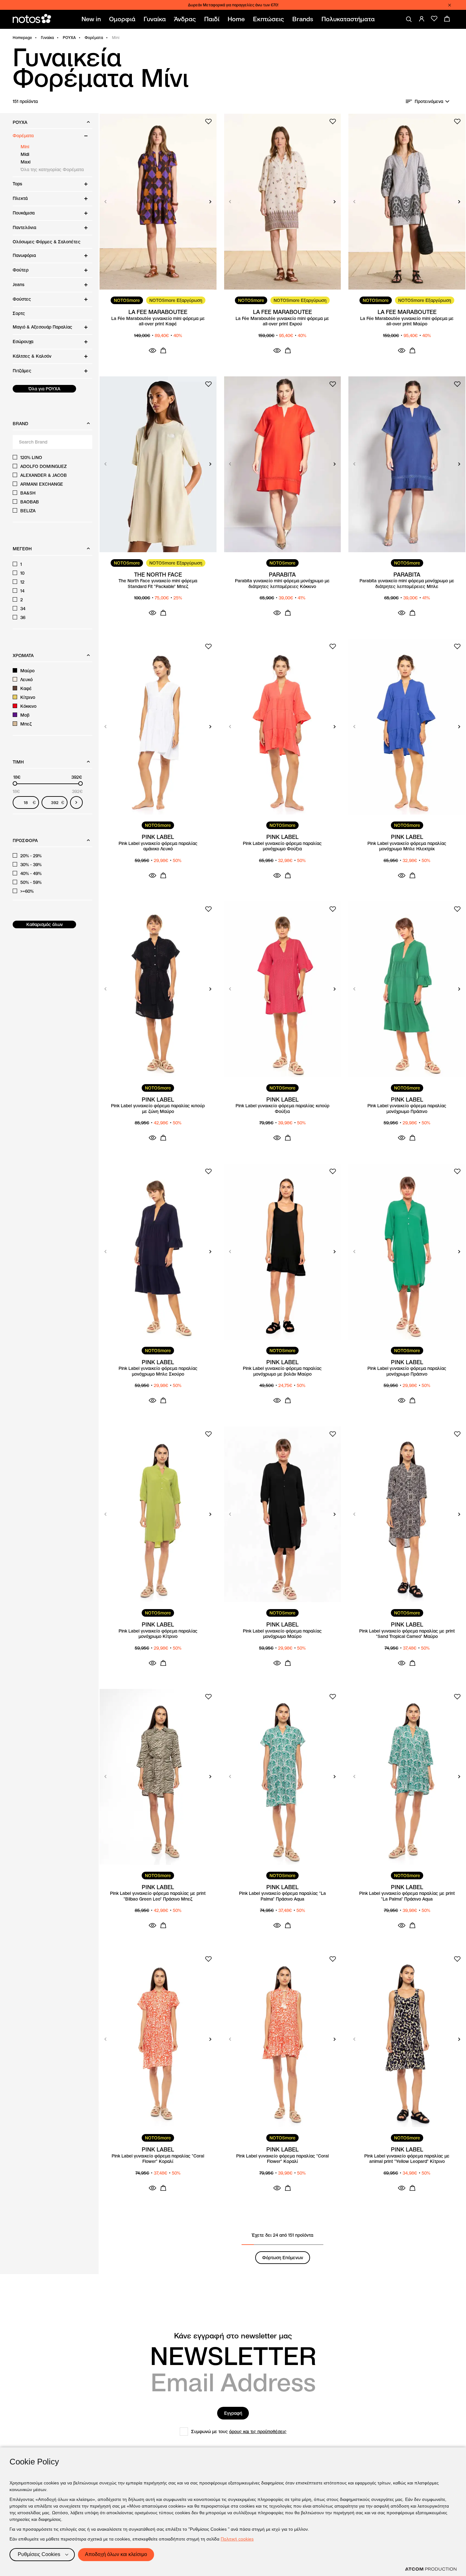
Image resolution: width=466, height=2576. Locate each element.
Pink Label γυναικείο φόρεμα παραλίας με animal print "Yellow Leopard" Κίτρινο (407, 2159)
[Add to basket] (163, 350)
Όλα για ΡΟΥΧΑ (44, 389)
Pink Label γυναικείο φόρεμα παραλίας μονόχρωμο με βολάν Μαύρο (282, 1371)
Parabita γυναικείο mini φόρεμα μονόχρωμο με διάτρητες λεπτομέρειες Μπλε (407, 584)
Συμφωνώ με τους (239, 2432)
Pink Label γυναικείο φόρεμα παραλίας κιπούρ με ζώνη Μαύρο (158, 1109)
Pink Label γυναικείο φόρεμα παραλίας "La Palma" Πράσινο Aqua (282, 1896)
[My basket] (447, 19)
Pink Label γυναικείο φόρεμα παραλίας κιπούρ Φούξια (282, 1109)
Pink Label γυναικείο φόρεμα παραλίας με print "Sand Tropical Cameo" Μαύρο (407, 1634)
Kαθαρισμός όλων (45, 924)
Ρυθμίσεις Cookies (39, 2554)
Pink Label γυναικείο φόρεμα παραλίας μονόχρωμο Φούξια (282, 846)
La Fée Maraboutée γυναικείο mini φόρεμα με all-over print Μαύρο (407, 321)
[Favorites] (434, 19)
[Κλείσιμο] (450, 5)
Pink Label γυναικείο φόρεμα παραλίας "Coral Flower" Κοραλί (158, 2159)
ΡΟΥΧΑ (69, 38)
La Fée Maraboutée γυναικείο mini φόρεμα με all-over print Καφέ (158, 321)
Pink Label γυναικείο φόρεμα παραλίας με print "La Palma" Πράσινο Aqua (407, 1896)
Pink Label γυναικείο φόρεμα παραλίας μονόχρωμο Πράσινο (407, 1109)
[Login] (422, 19)
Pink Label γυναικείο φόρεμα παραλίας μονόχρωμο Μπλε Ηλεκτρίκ (407, 846)
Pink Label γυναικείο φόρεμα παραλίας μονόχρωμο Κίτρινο (158, 1634)
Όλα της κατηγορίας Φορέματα (52, 169)
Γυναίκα (47, 38)
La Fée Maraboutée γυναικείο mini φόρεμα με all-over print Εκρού (282, 321)
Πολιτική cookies (237, 2539)
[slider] (15, 783)
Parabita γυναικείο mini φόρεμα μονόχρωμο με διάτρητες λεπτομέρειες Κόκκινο (282, 584)
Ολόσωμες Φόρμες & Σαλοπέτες (47, 242)
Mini (25, 147)
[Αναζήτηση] (409, 19)
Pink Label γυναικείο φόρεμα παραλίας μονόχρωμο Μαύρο (282, 1634)
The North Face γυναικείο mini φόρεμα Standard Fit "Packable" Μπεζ (158, 584)
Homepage (22, 38)
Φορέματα (94, 38)
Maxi (26, 162)
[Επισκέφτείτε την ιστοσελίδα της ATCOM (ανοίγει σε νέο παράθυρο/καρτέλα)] (431, 2569)
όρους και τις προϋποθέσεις (258, 2432)
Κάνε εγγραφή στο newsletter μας (233, 2336)
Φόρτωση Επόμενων (283, 2258)
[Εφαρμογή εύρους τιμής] (76, 802)
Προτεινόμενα (429, 101)
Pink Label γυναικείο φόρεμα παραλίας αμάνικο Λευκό (158, 846)
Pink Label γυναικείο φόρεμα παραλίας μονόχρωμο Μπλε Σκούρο (158, 1371)
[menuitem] (92, 19)
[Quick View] (152, 350)
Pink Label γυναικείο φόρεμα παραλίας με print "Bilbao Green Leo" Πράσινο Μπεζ (158, 1896)
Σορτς (19, 313)
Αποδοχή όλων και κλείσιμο (116, 2554)
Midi (25, 154)
